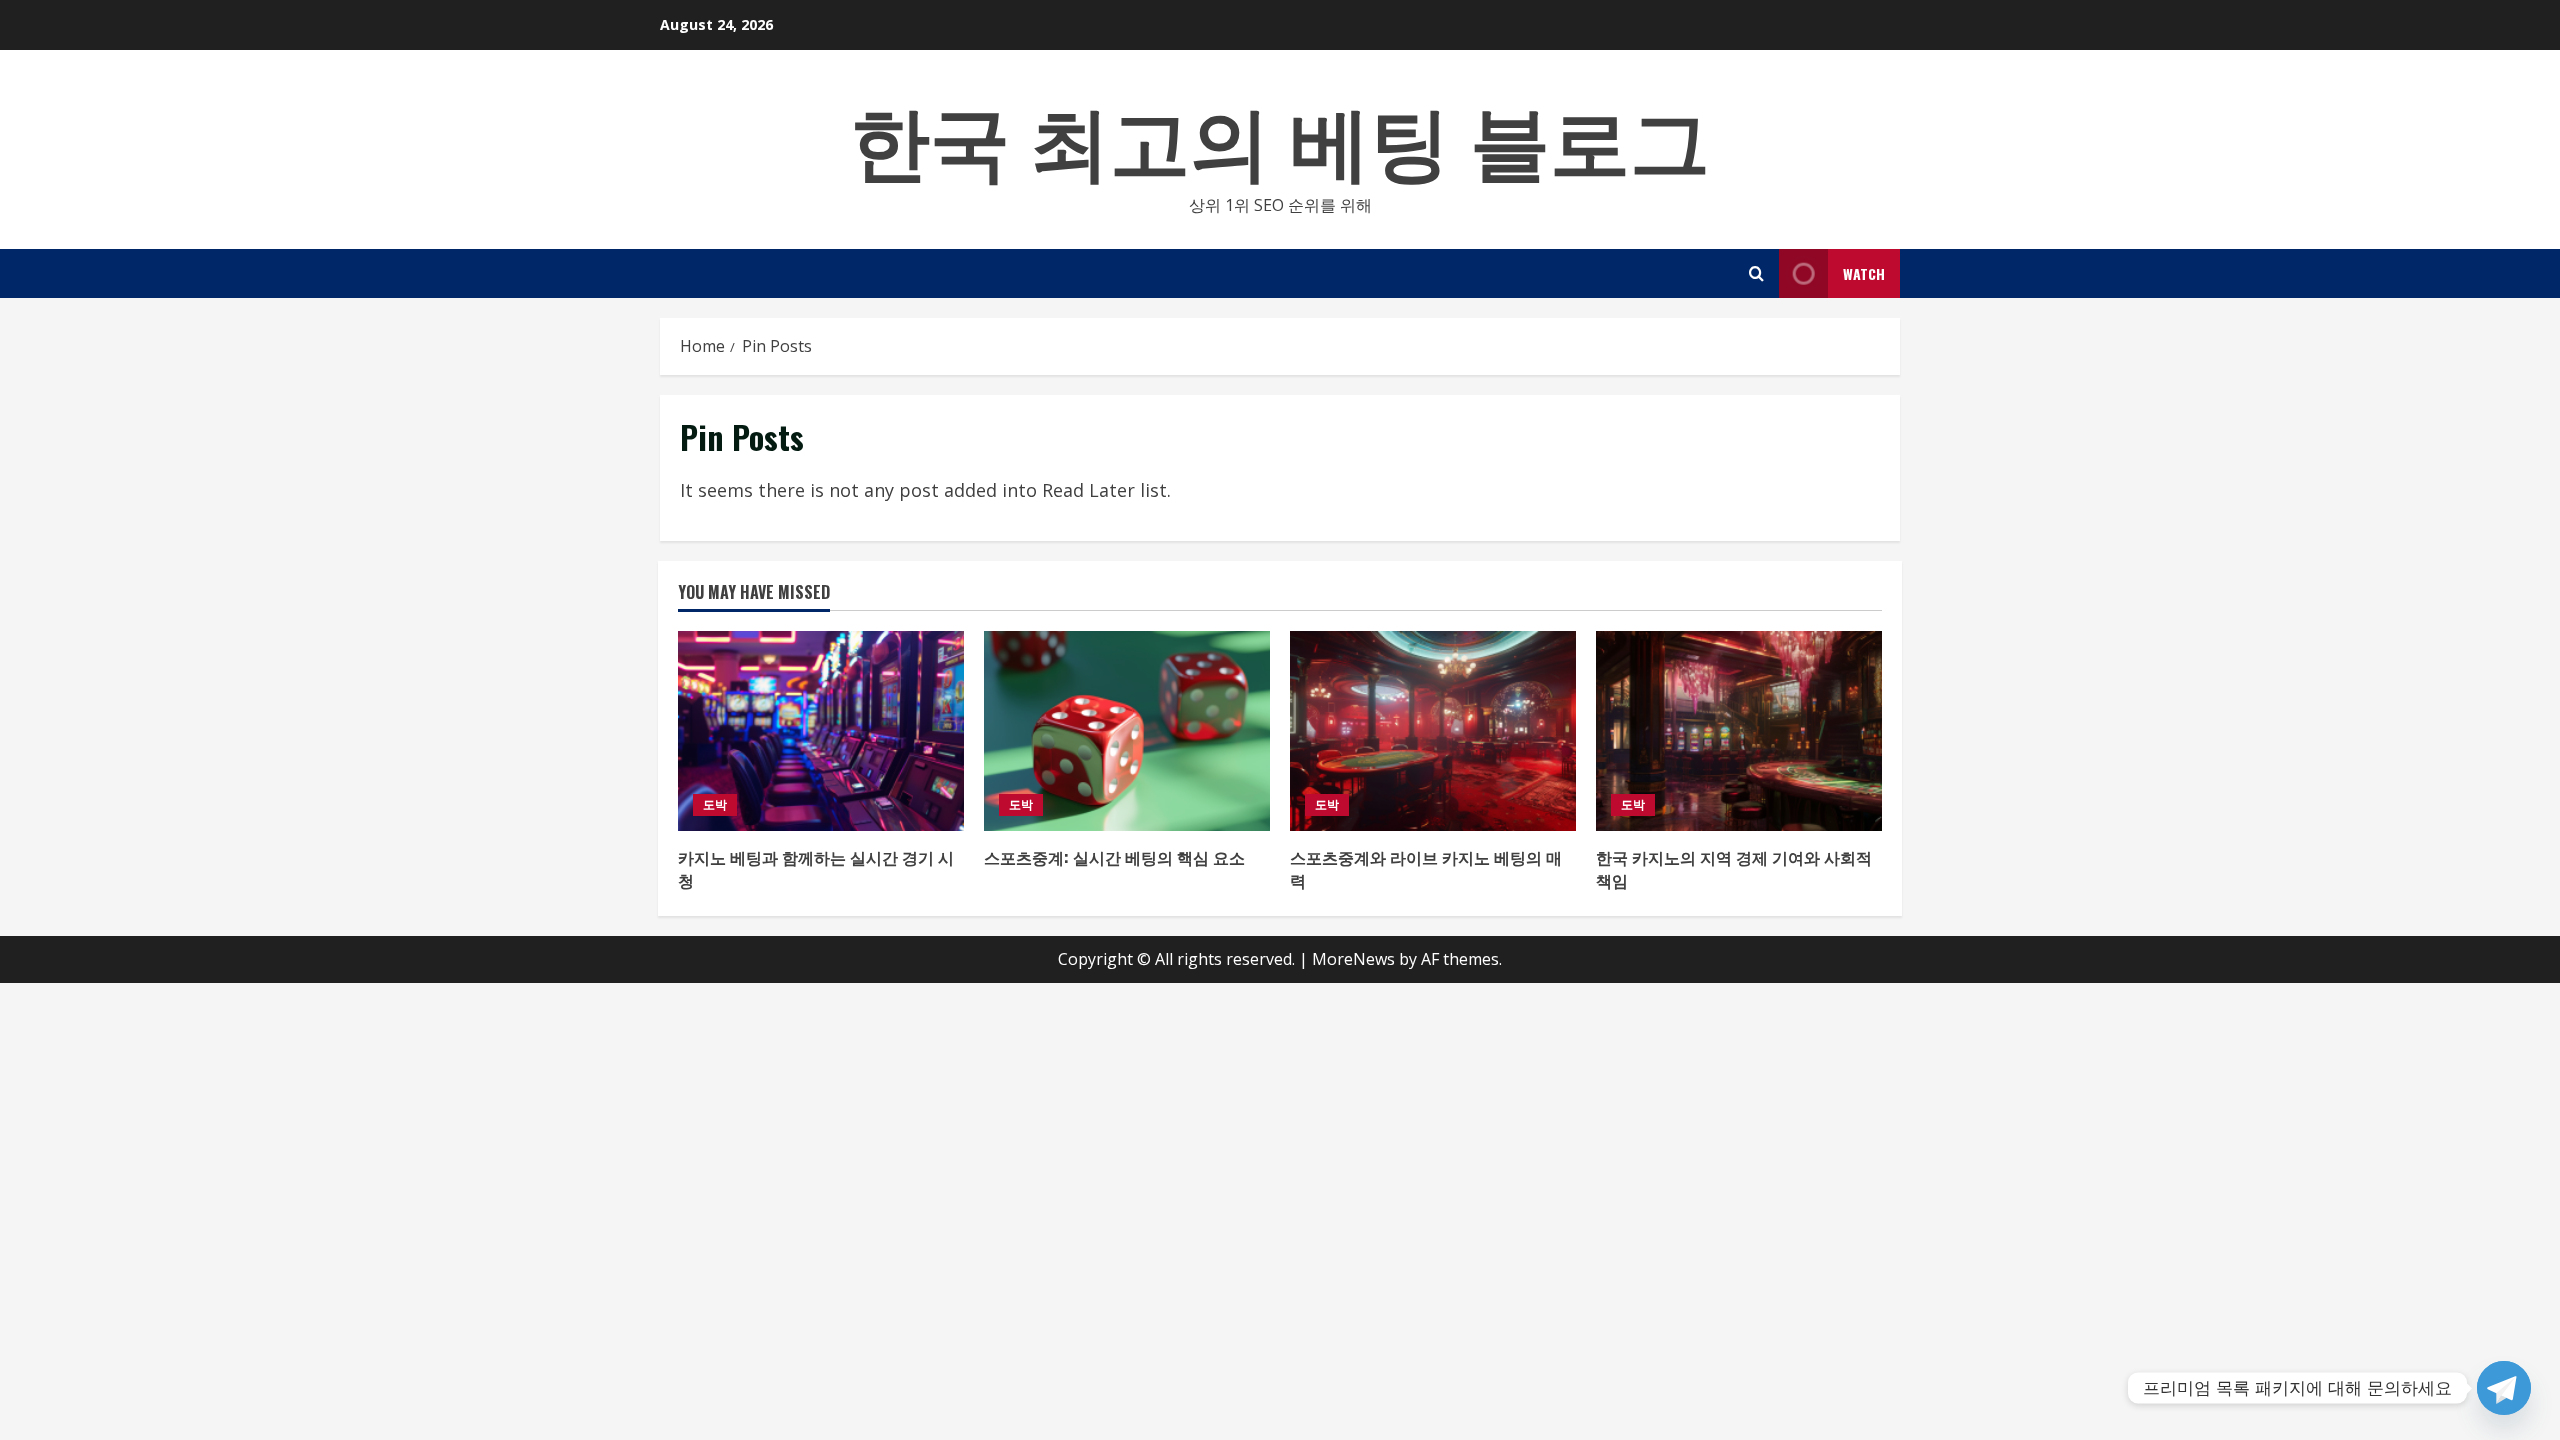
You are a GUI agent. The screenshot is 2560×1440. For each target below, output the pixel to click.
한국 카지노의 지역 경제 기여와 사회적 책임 (1734, 868)
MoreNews (1353, 959)
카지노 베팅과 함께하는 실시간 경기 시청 (816, 868)
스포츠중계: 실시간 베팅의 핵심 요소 (1114, 857)
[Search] (1756, 273)
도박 (715, 804)
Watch (1864, 273)
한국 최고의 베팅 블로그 (1280, 136)
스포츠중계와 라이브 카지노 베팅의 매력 (1426, 868)
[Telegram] (2504, 1388)
